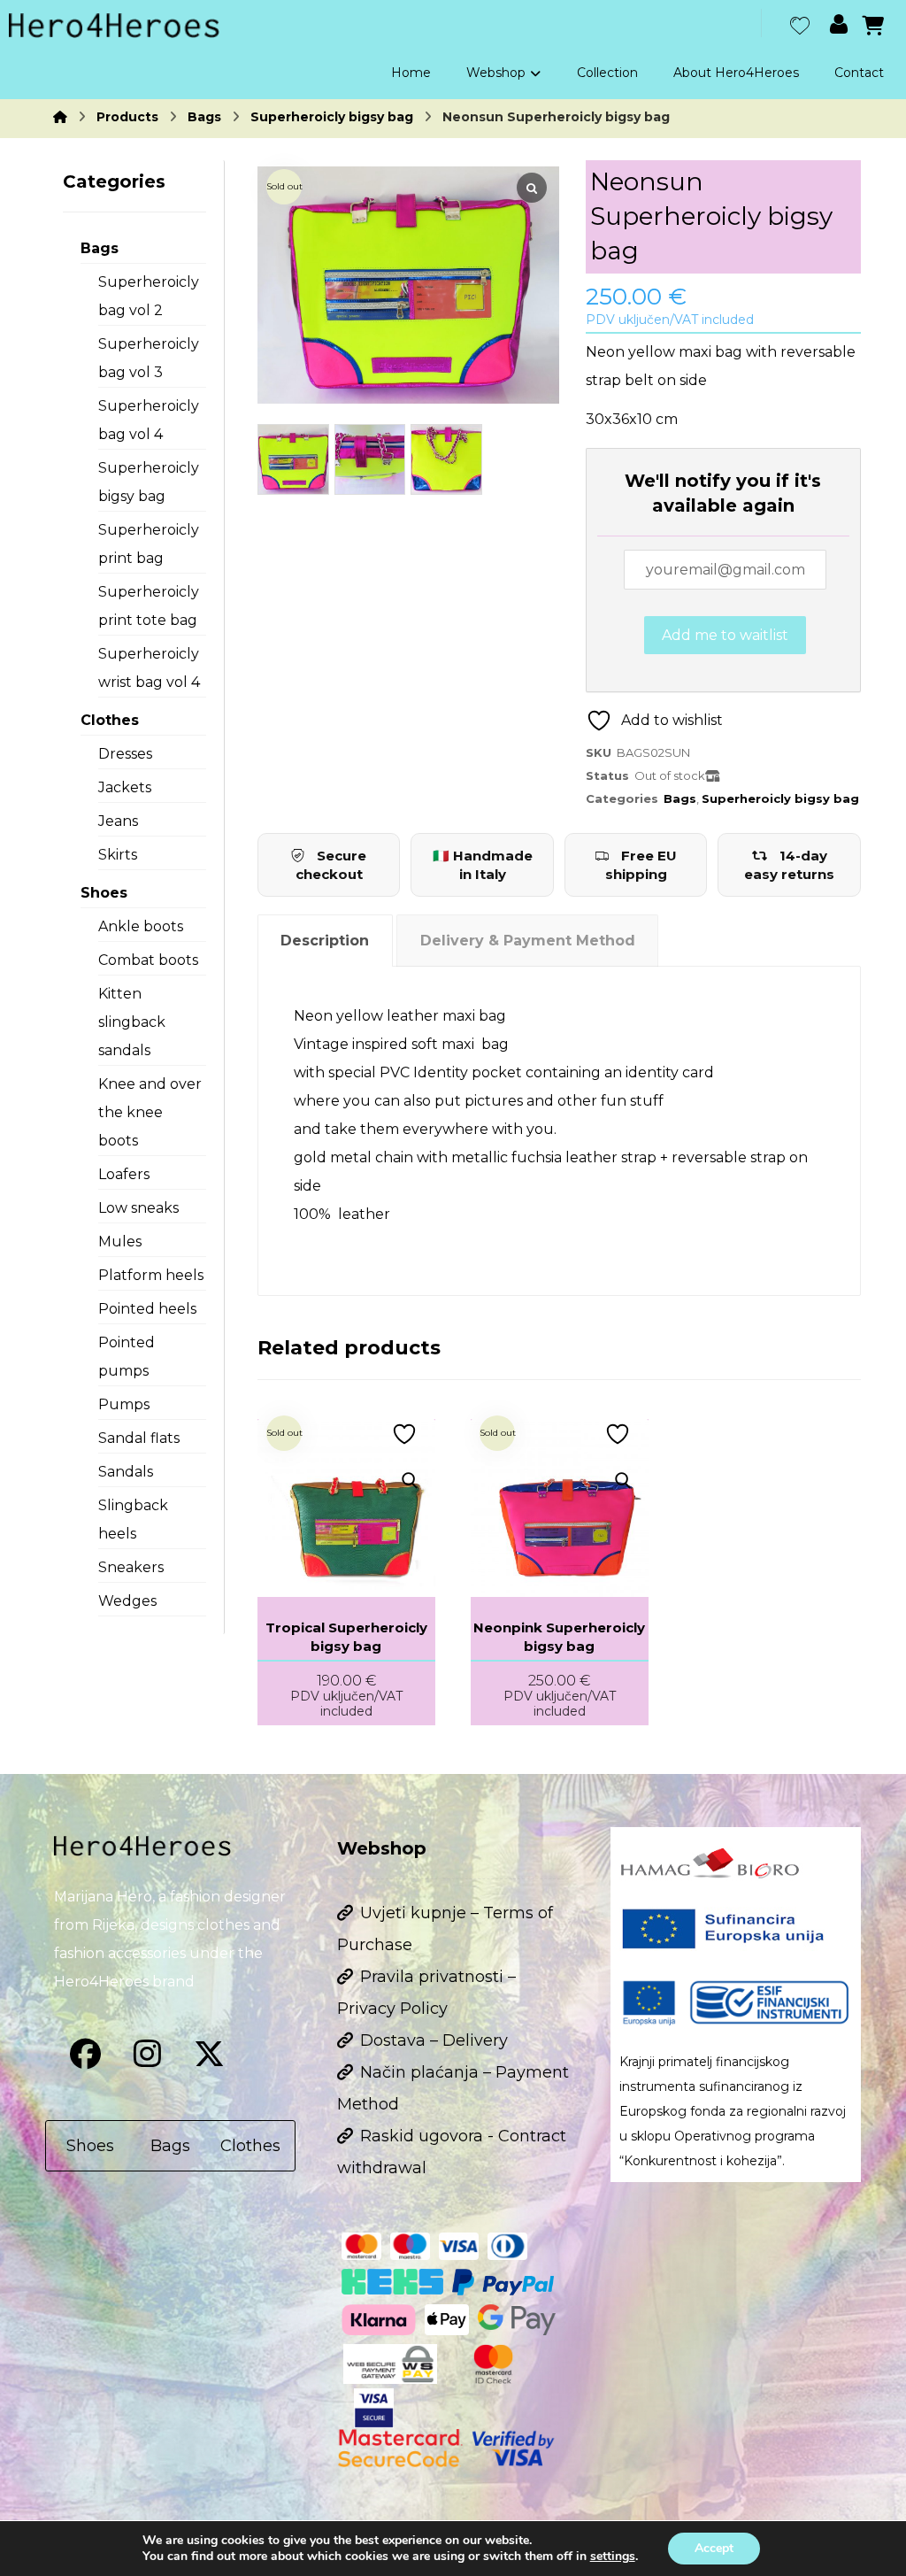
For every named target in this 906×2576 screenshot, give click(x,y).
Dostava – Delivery (434, 2040)
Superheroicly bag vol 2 (149, 296)
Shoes (104, 893)
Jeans (118, 821)
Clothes (110, 720)
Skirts (118, 855)
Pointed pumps (127, 1357)
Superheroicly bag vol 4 (149, 420)
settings (613, 2557)
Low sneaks (138, 1208)
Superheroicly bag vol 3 (149, 358)
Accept (714, 2548)
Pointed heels (147, 1309)
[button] (85, 2054)
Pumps (124, 1404)
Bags (680, 798)
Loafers (124, 1174)
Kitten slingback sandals (132, 1022)
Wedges (127, 1601)
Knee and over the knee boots (150, 1112)
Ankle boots (141, 926)
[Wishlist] (800, 23)
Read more (375, 1446)
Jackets (125, 787)
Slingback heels (133, 1519)
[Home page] (60, 117)
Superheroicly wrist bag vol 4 (149, 668)
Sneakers (131, 1567)
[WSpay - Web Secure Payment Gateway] (390, 2364)
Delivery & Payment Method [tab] (528, 941)
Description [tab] (325, 941)
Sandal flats (139, 1438)
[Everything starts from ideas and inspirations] (114, 26)
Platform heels (151, 1275)
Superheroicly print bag (149, 544)
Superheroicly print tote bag (149, 606)
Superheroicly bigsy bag (780, 798)
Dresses (125, 754)
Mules (120, 1242)
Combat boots (148, 960)
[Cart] (873, 24)
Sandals (126, 1472)
